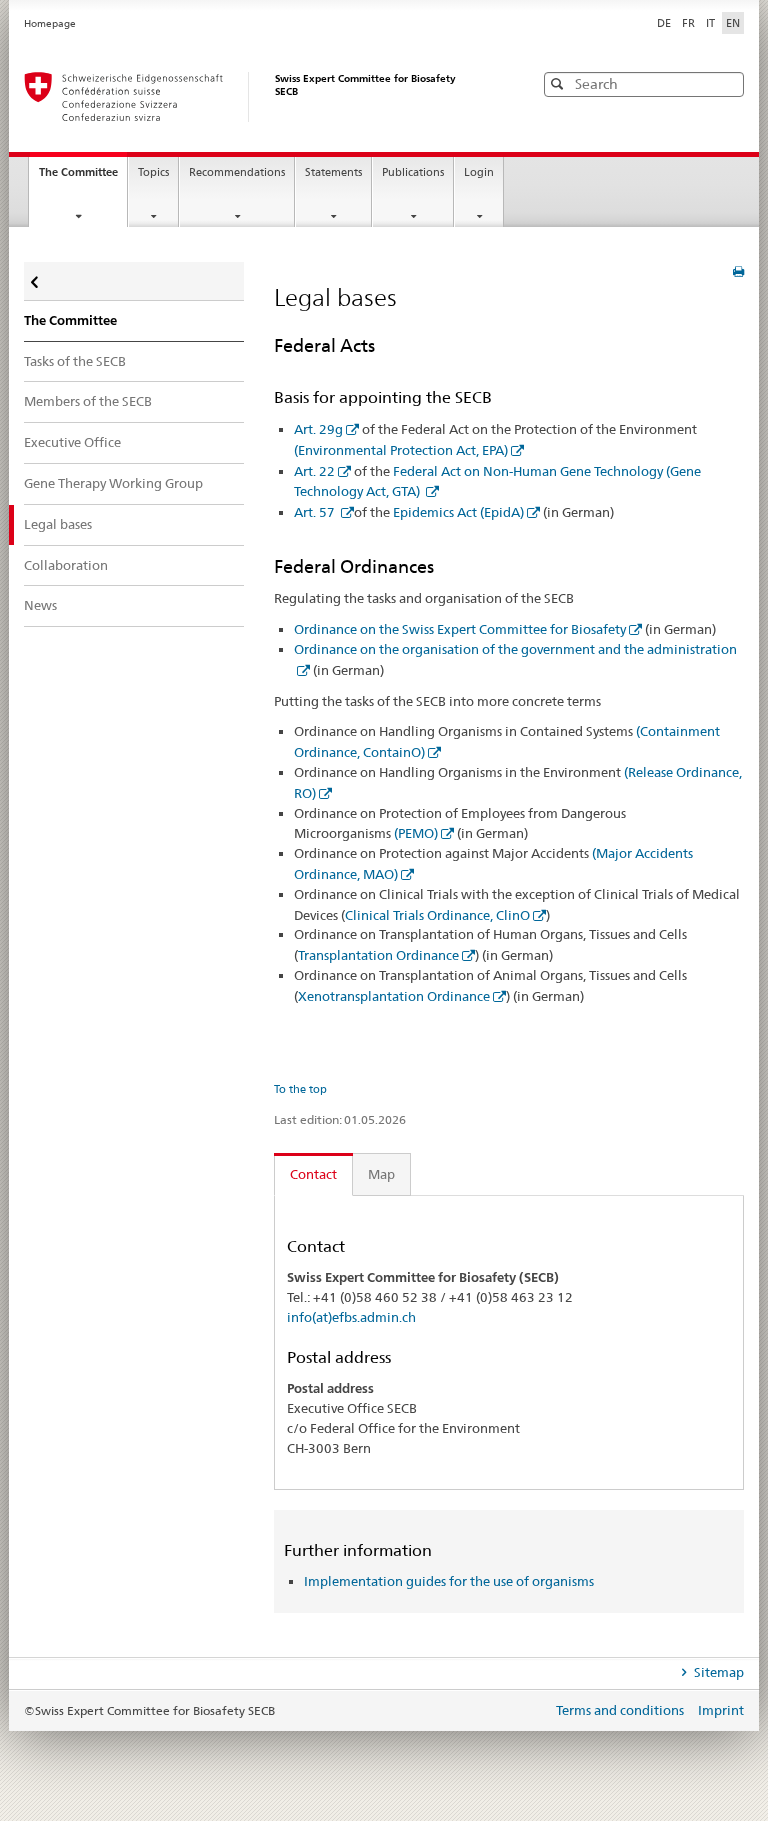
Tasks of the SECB (75, 361)
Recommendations (237, 172)
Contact (313, 1174)
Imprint (721, 1710)
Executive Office (72, 442)
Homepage (50, 23)
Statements (333, 172)
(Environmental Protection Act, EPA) (401, 450)
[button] (727, 83)
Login (479, 172)
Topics (153, 172)
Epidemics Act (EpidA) (458, 512)
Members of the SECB (88, 401)
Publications (413, 172)
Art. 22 (314, 471)
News (40, 605)
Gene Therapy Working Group (113, 483)
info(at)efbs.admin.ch (351, 1317)
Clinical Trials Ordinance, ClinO (437, 915)
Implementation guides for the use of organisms (449, 1581)
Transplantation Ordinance (378, 955)
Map (381, 1174)
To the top (300, 1089)
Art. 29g (318, 429)
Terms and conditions (621, 1710)
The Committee (83, 178)
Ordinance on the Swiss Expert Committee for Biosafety (460, 629)
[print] (738, 271)
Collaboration (66, 565)
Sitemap (717, 1672)
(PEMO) (416, 833)
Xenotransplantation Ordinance (394, 996)
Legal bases (58, 524)
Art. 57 (316, 512)
